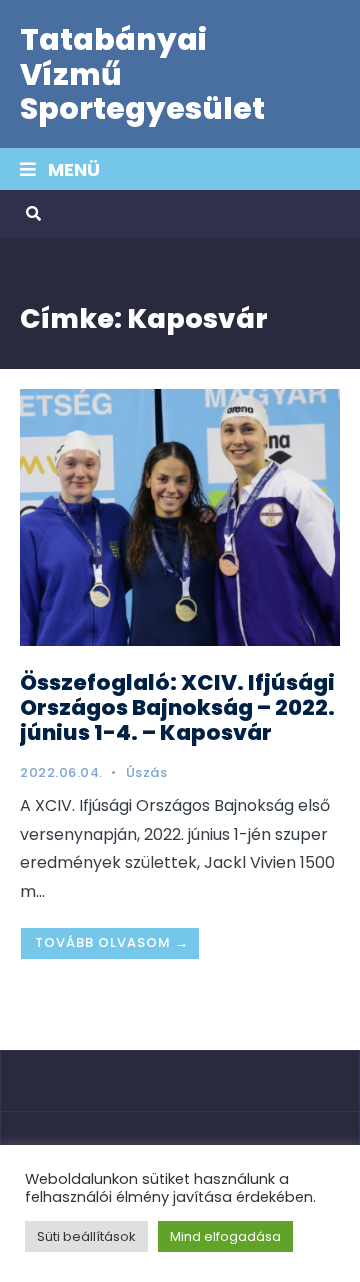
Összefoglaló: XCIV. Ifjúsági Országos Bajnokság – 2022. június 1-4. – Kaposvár (177, 707)
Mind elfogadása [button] (225, 1236)
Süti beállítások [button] (86, 1236)
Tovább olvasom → (112, 942)
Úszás (147, 772)
